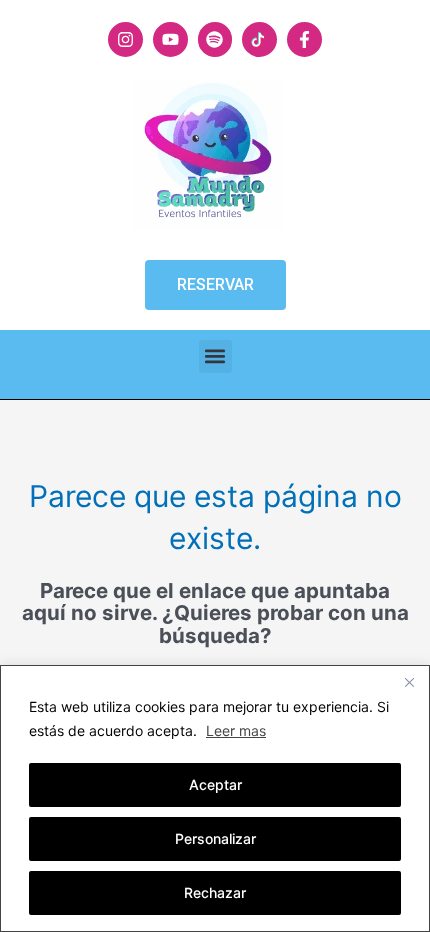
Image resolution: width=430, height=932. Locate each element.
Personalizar (215, 838)
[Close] (409, 682)
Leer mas (236, 730)
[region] (215, 798)
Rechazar (215, 892)
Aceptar (215, 784)
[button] (215, 356)
